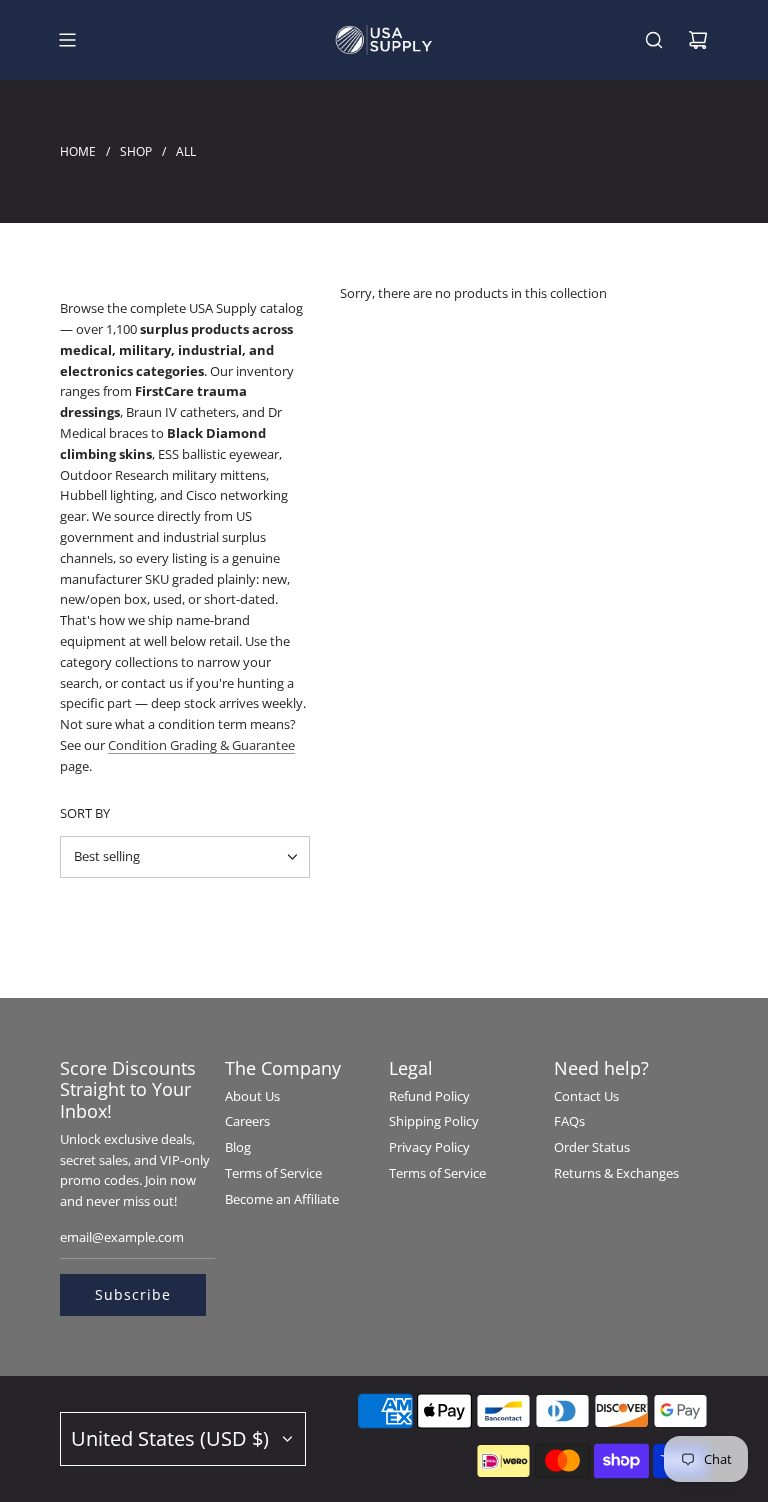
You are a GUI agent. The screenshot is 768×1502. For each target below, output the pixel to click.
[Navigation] (67, 40)
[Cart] (698, 40)
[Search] (654, 40)
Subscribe (133, 1294)
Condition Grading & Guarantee (201, 745)
